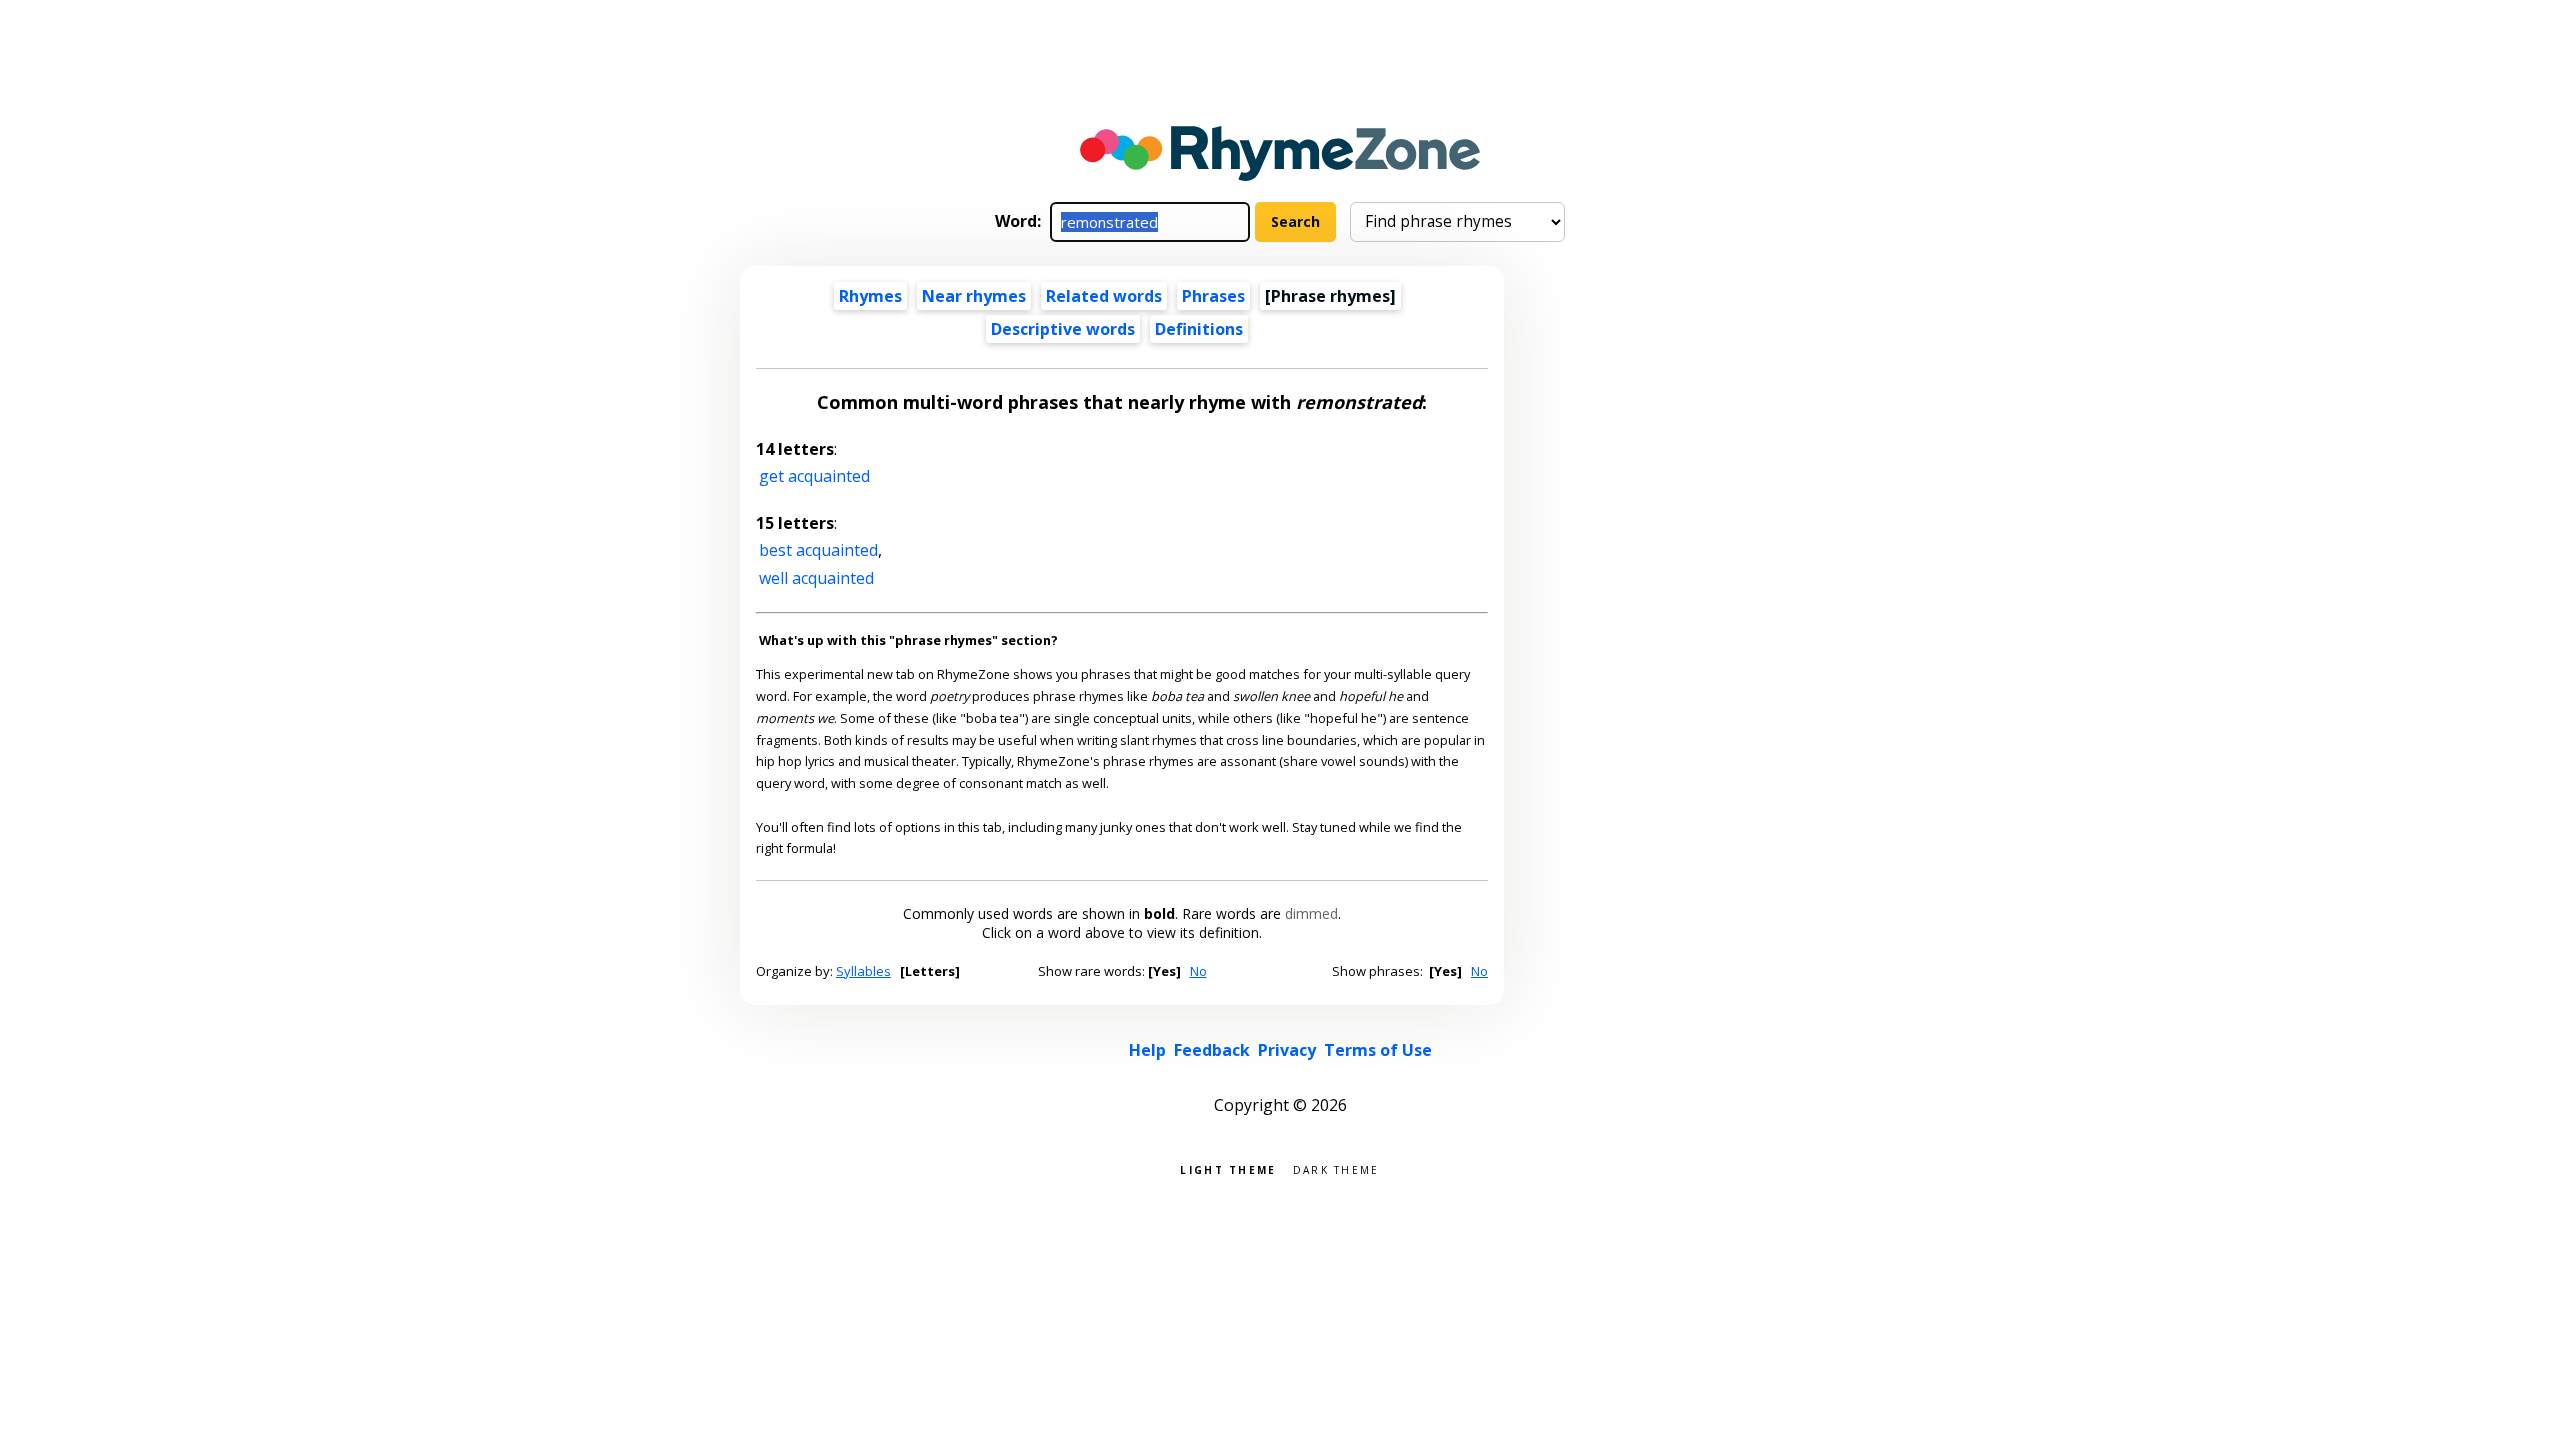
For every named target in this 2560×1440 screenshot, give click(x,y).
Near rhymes (974, 296)
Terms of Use (1378, 1050)
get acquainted (814, 476)
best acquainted (818, 550)
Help (1147, 1050)
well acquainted (816, 578)
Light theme (1228, 1168)
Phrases (1213, 296)
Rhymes (870, 296)
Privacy (1287, 1050)
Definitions (1199, 329)
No (1198, 971)
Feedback (1212, 1050)
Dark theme (1336, 1168)
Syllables (863, 971)
